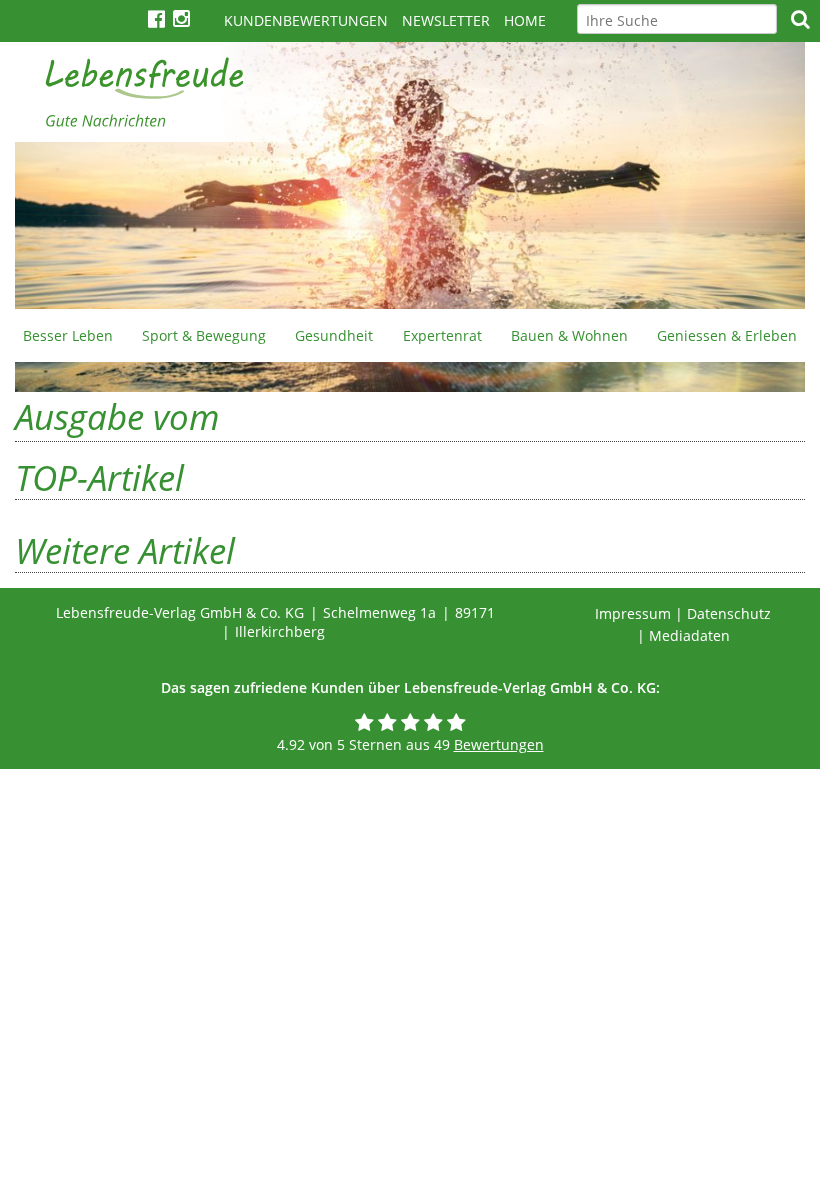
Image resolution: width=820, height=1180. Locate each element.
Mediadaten (689, 635)
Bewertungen (499, 744)
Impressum (633, 613)
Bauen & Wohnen (569, 335)
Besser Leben (68, 335)
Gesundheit (334, 335)
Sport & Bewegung (204, 335)
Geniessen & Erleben (727, 335)
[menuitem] (67, 335)
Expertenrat (442, 335)
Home (525, 20)
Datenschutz (729, 613)
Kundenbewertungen (306, 20)
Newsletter (446, 20)
